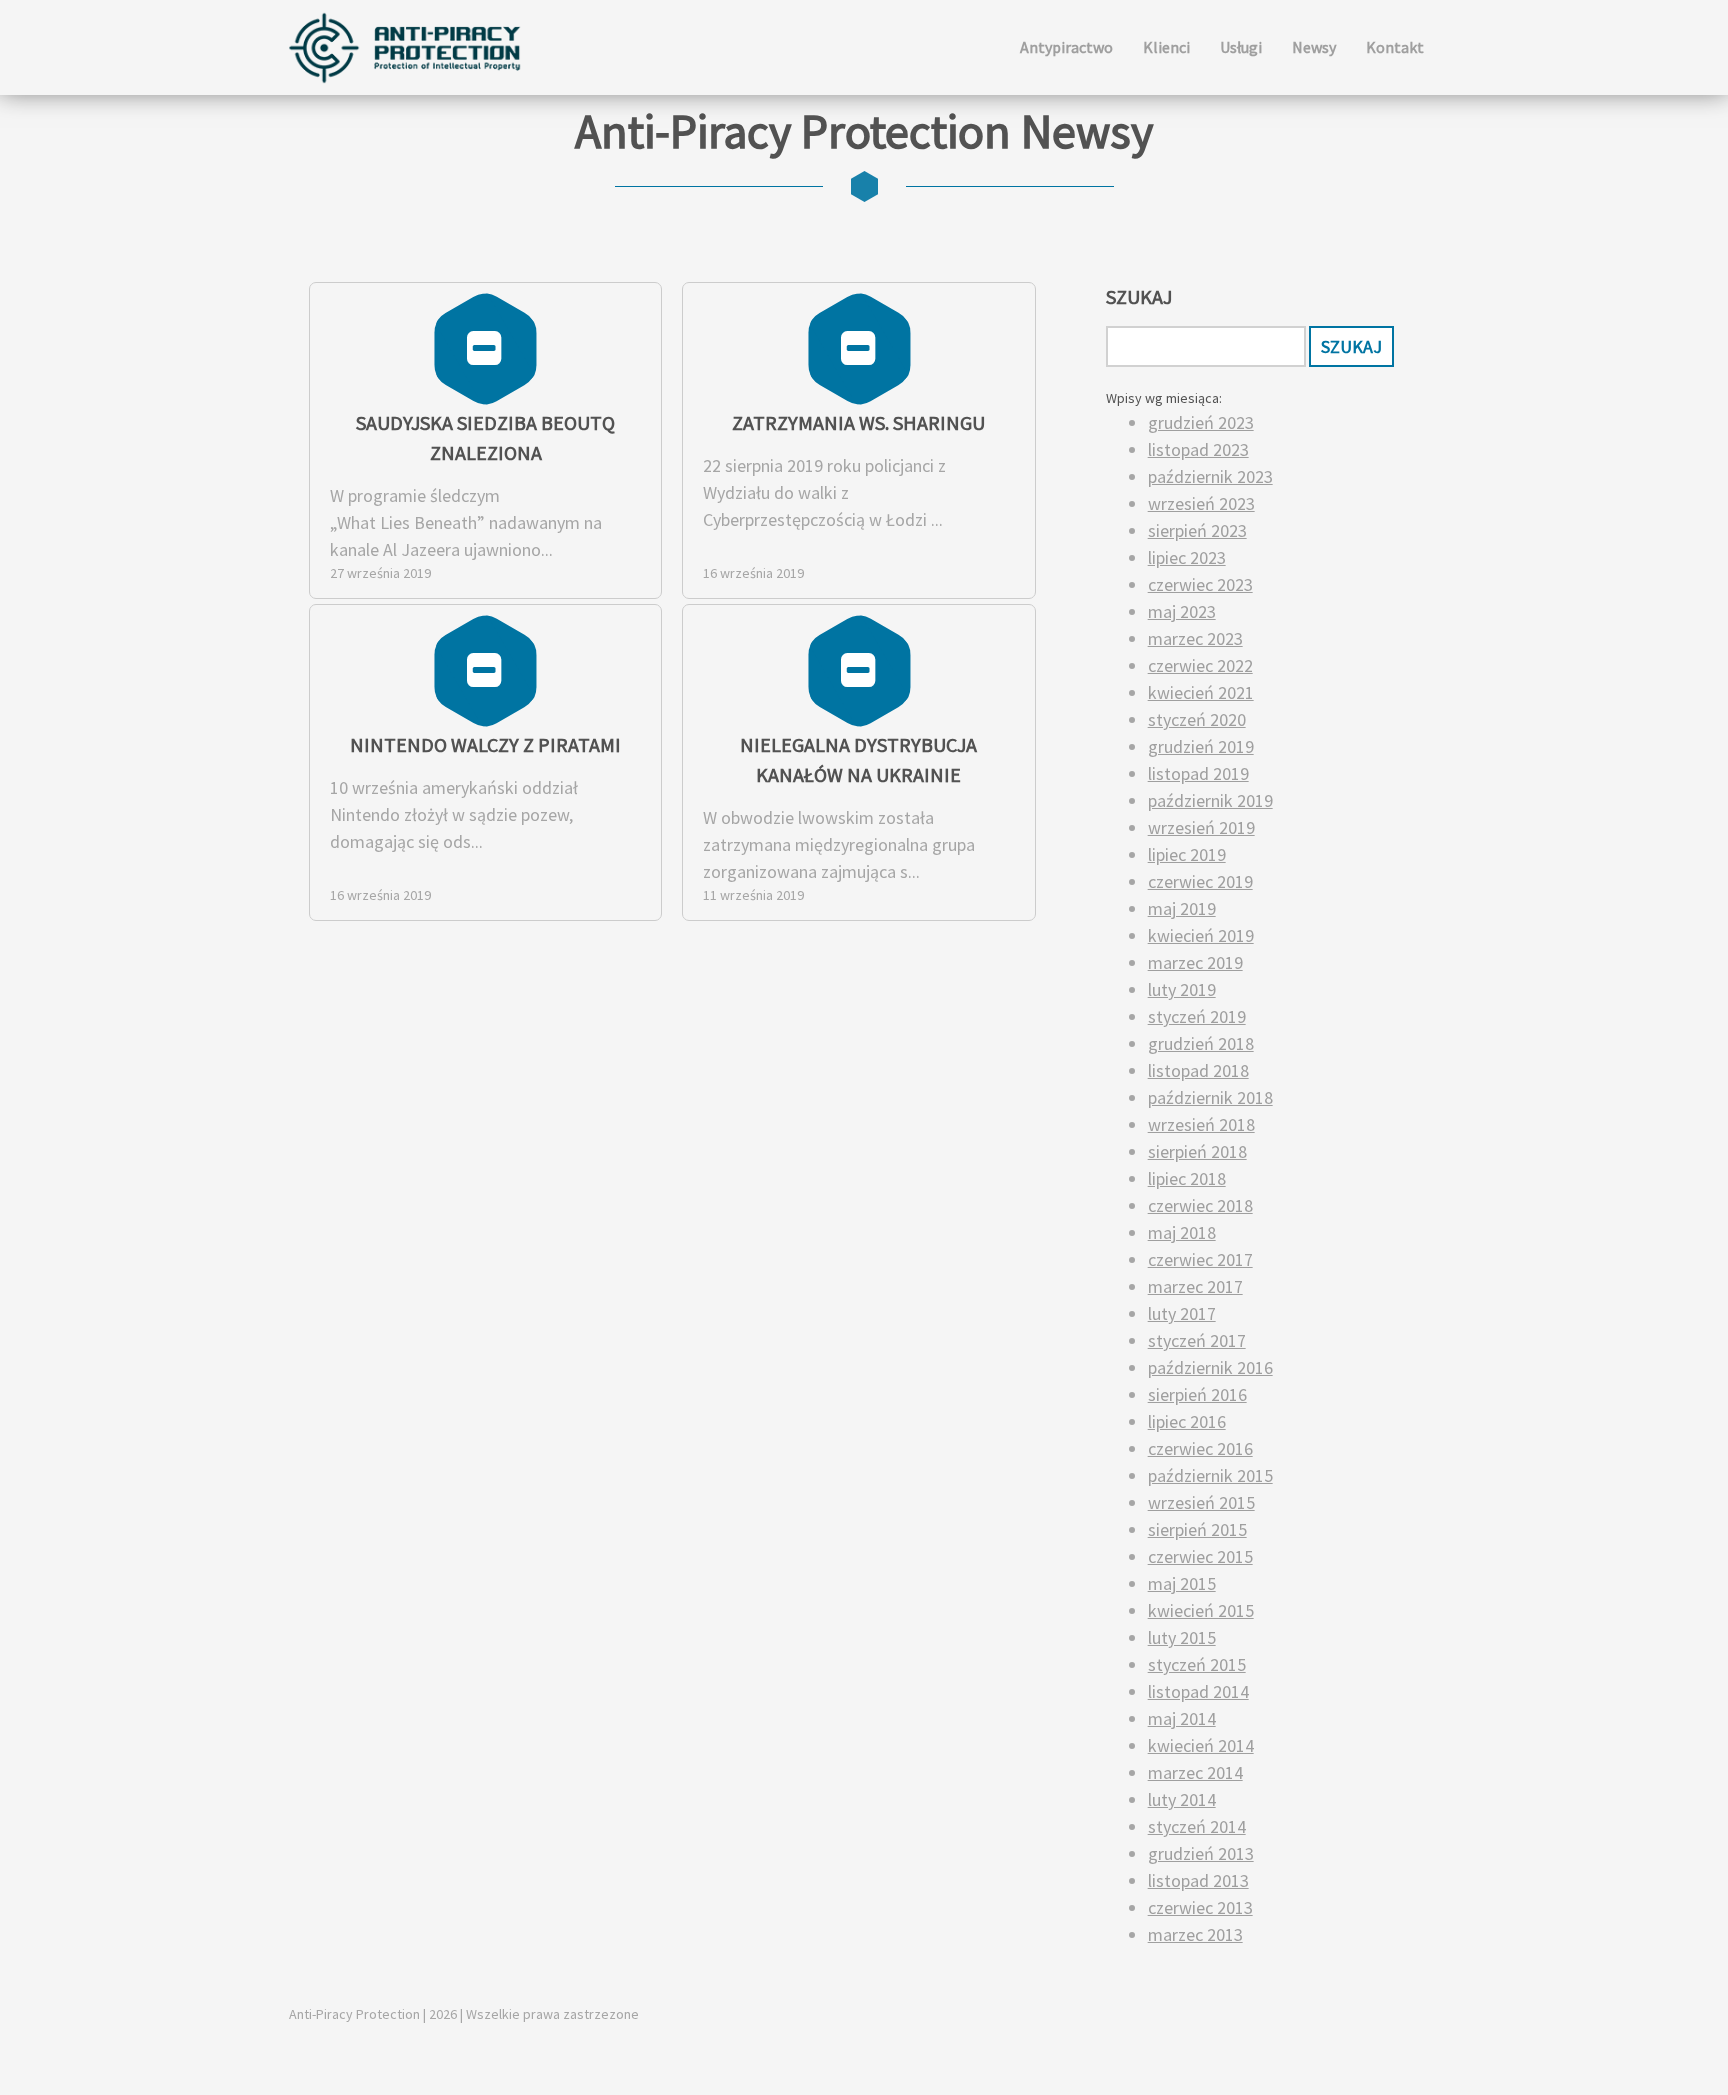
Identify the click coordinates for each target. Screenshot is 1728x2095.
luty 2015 (1182, 1637)
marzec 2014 (1195, 1772)
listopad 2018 (1198, 1070)
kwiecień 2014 (1201, 1745)
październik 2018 (1210, 1097)
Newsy (1314, 47)
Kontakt (1395, 47)
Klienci (1166, 47)
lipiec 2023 (1187, 557)
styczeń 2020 (1197, 719)
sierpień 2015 (1197, 1529)
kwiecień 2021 (1201, 692)
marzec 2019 (1195, 962)
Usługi (1241, 47)
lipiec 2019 (1187, 854)
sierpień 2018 (1197, 1151)
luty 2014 (1182, 1799)
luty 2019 (1182, 989)
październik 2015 (1210, 1475)
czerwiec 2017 (1200, 1259)
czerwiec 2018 (1200, 1205)
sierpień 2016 (1197, 1394)
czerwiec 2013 (1200, 1907)
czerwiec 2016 (1200, 1448)
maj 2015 (1182, 1583)
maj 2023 (1182, 611)
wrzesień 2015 (1201, 1502)
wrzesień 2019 (1201, 827)
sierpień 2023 (1197, 530)
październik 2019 (1210, 800)
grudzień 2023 (1201, 422)
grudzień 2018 (1201, 1043)
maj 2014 (1182, 1718)
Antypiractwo (1066, 47)
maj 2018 (1182, 1232)
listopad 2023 (1198, 449)
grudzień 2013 (1201, 1853)
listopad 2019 (1198, 773)
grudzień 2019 (1201, 746)
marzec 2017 (1195, 1286)
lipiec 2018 (1187, 1178)
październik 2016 (1210, 1367)
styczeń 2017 (1197, 1340)
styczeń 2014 (1197, 1826)
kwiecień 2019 (1201, 935)
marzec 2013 (1195, 1934)
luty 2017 (1182, 1313)
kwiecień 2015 (1201, 1610)
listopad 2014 (1198, 1691)
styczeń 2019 (1197, 1016)
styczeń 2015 (1197, 1664)
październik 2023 (1210, 476)
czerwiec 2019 (1200, 881)
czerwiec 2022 (1200, 665)
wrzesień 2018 (1201, 1124)
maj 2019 (1182, 908)
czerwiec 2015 (1200, 1556)
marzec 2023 (1195, 638)
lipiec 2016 (1187, 1421)
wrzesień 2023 (1201, 503)
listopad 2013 (1198, 1880)
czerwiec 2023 (1200, 584)
